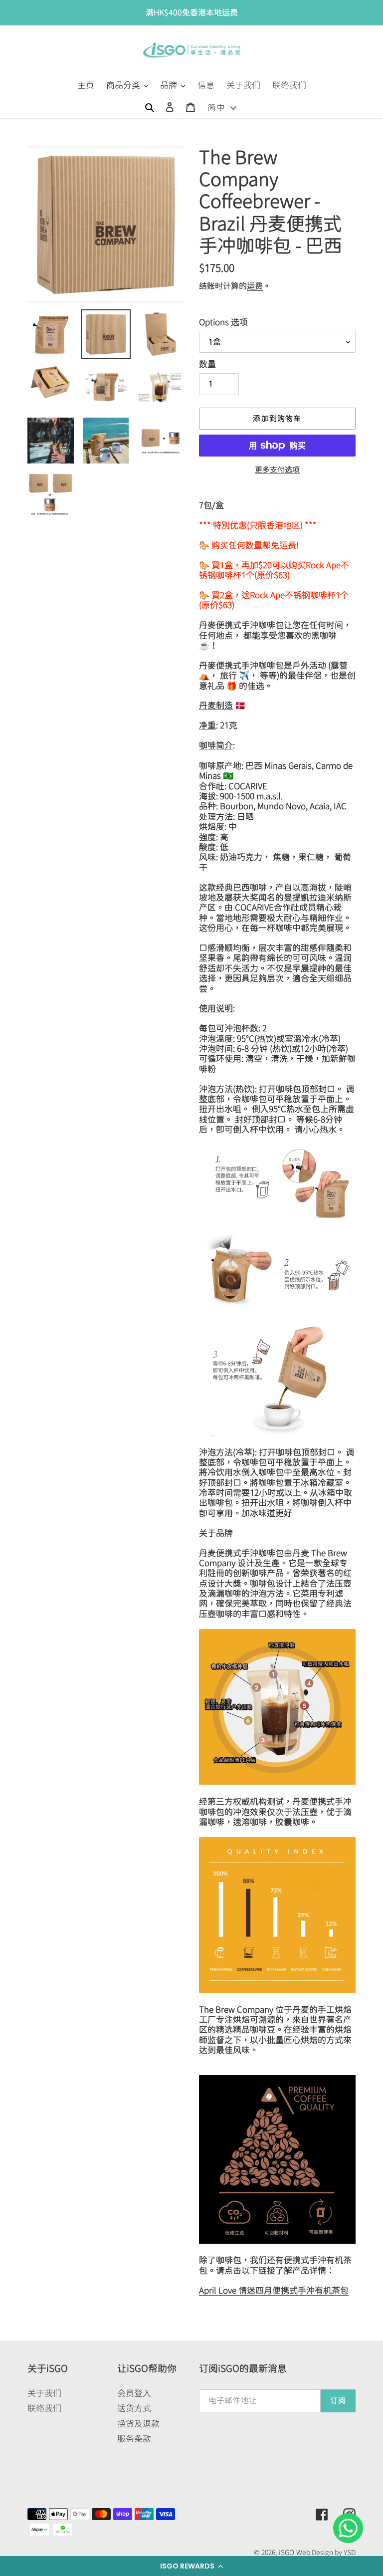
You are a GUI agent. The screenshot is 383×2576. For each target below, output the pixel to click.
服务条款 (134, 2439)
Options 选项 (223, 322)
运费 (255, 286)
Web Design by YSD (326, 2553)
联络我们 (44, 2408)
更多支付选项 (277, 470)
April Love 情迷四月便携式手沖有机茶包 (274, 2290)
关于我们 (44, 2393)
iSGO (287, 2553)
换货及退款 (138, 2424)
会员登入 (134, 2393)
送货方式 (134, 2408)
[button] (191, 2566)
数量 (207, 364)
